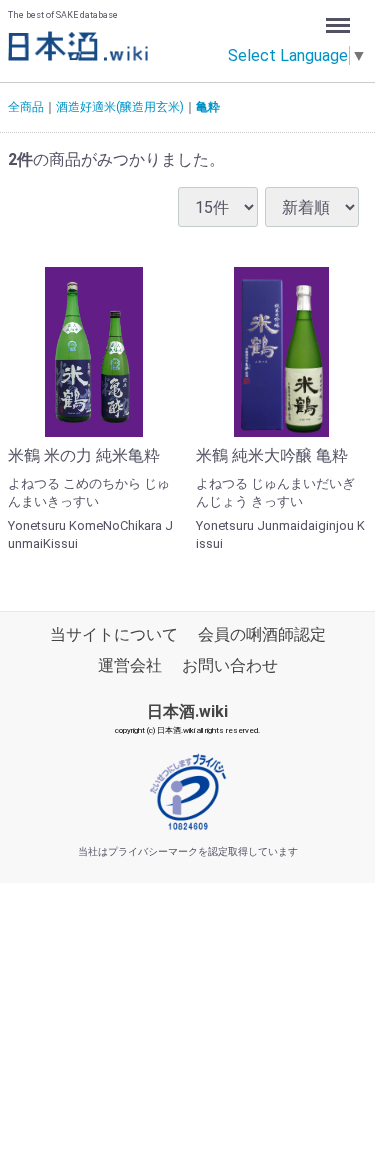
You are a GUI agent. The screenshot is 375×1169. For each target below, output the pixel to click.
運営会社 (130, 665)
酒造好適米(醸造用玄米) (120, 107)
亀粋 (208, 107)
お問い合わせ (230, 665)
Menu (340, 18)
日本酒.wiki (187, 711)
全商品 (26, 107)
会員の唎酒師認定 (262, 634)
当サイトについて (114, 634)
